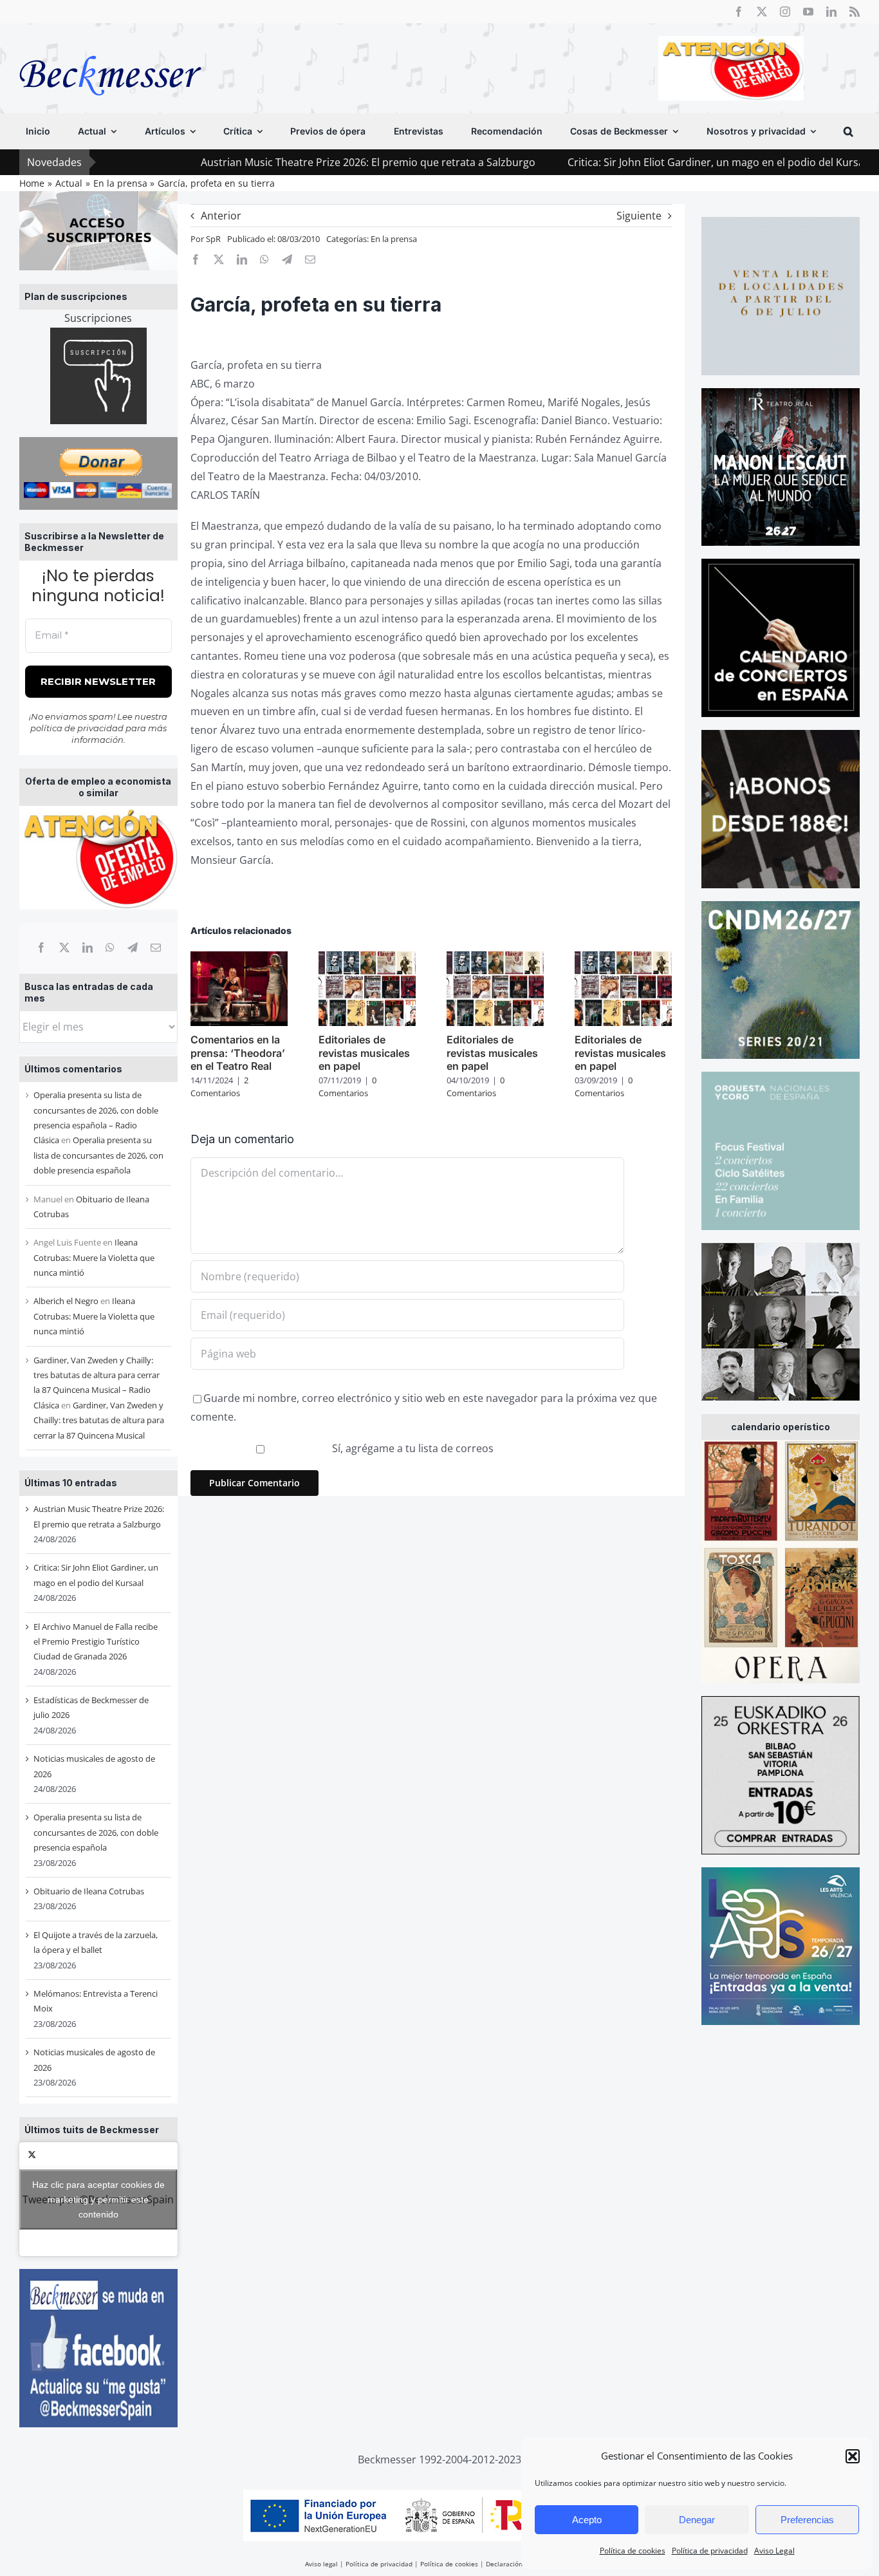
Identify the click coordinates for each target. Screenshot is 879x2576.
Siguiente (639, 216)
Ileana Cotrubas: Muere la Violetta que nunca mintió (94, 1257)
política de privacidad (77, 728)
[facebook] (739, 12)
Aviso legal (321, 2564)
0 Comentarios (347, 1087)
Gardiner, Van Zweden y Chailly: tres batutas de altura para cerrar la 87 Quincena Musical (99, 1420)
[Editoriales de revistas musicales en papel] (367, 958)
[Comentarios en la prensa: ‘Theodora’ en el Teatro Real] (239, 958)
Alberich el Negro (66, 1301)
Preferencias (807, 2520)
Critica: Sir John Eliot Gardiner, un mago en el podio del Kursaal (611, 162)
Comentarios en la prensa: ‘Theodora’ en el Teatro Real (238, 1053)
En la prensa (394, 239)
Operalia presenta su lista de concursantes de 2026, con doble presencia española (98, 1155)
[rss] (855, 12)
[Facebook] (41, 947)
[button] (853, 2456)
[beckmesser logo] (110, 46)
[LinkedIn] (88, 947)
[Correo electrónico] (156, 947)
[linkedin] (831, 12)
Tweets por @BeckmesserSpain (98, 2199)
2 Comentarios (219, 1087)
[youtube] (808, 12)
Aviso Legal (774, 2551)
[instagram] (785, 12)
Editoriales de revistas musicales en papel (364, 1053)
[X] (64, 947)
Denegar (697, 2520)
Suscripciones (98, 318)
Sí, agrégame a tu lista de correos (412, 1448)
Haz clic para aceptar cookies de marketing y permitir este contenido (98, 2199)
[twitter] (762, 12)
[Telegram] (133, 947)
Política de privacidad (710, 2551)
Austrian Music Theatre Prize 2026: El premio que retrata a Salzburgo (259, 162)
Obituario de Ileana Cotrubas (89, 1891)
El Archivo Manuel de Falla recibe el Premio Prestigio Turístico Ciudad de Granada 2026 (96, 1642)
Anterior (221, 216)
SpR (213, 239)
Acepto (587, 2520)
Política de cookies (633, 2551)
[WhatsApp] (110, 947)
